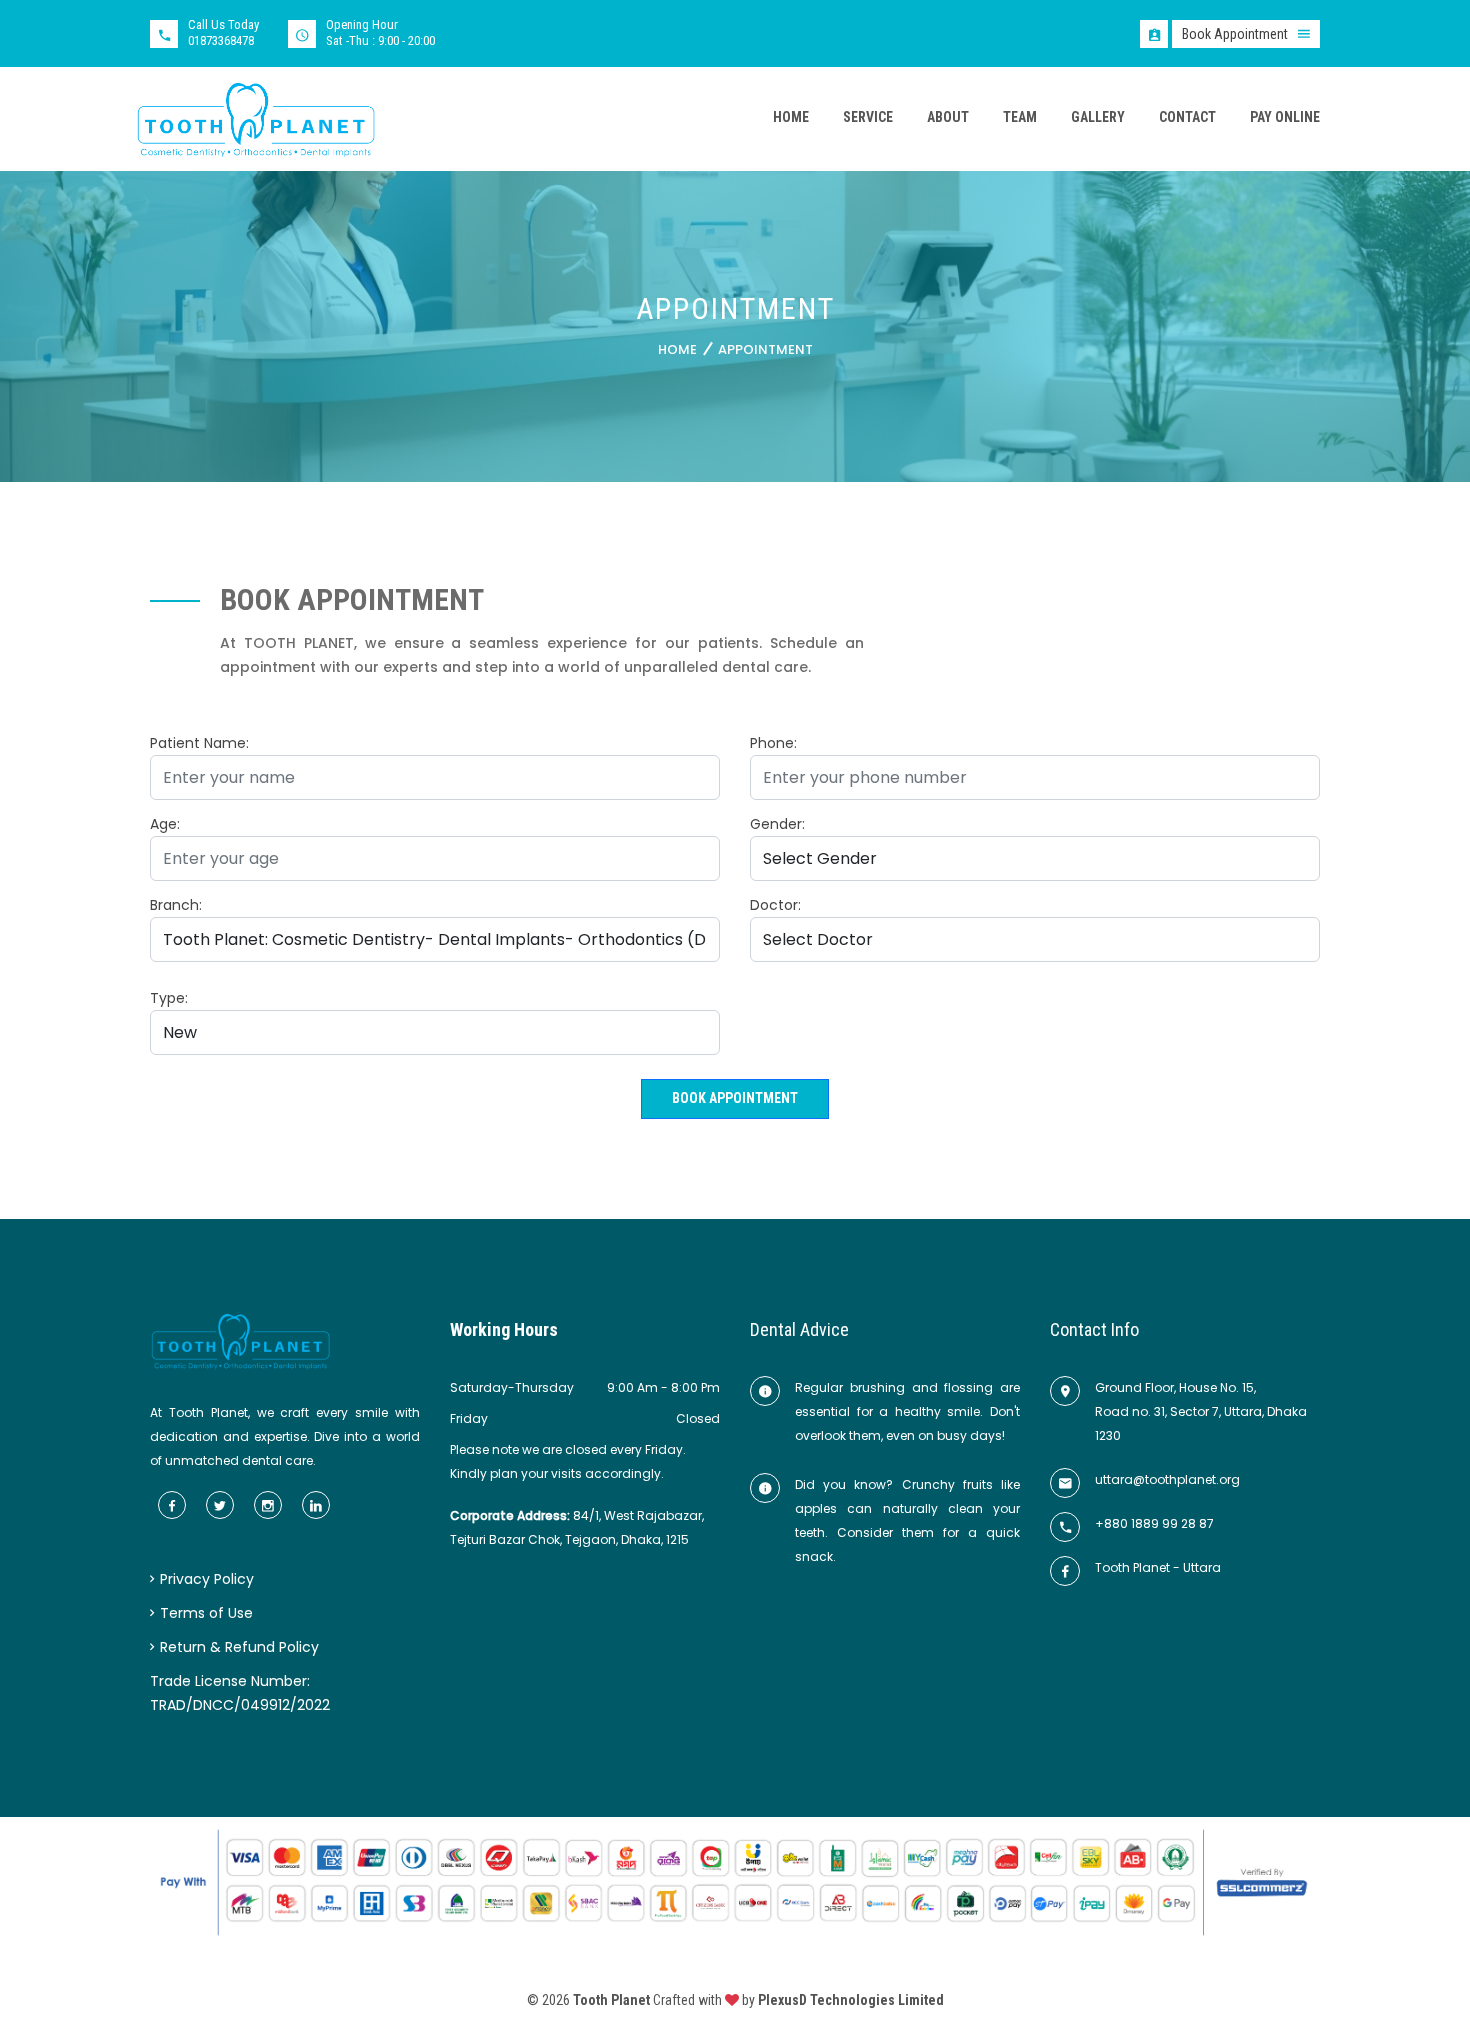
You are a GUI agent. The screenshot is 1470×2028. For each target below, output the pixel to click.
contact (1187, 117)
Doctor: (775, 905)
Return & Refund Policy (237, 1647)
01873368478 (221, 40)
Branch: (176, 905)
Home (677, 349)
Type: (169, 998)
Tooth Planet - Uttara (1158, 1567)
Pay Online (1285, 117)
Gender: (777, 824)
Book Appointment (735, 1098)
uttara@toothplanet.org (1167, 1479)
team (1020, 117)
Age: (165, 824)
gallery (1098, 117)
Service (868, 117)
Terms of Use (204, 1613)
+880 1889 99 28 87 (1154, 1523)
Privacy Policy (205, 1579)
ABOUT (948, 117)
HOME (791, 117)
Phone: (773, 743)
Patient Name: (199, 743)
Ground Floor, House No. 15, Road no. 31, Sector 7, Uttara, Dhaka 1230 (1201, 1411)
